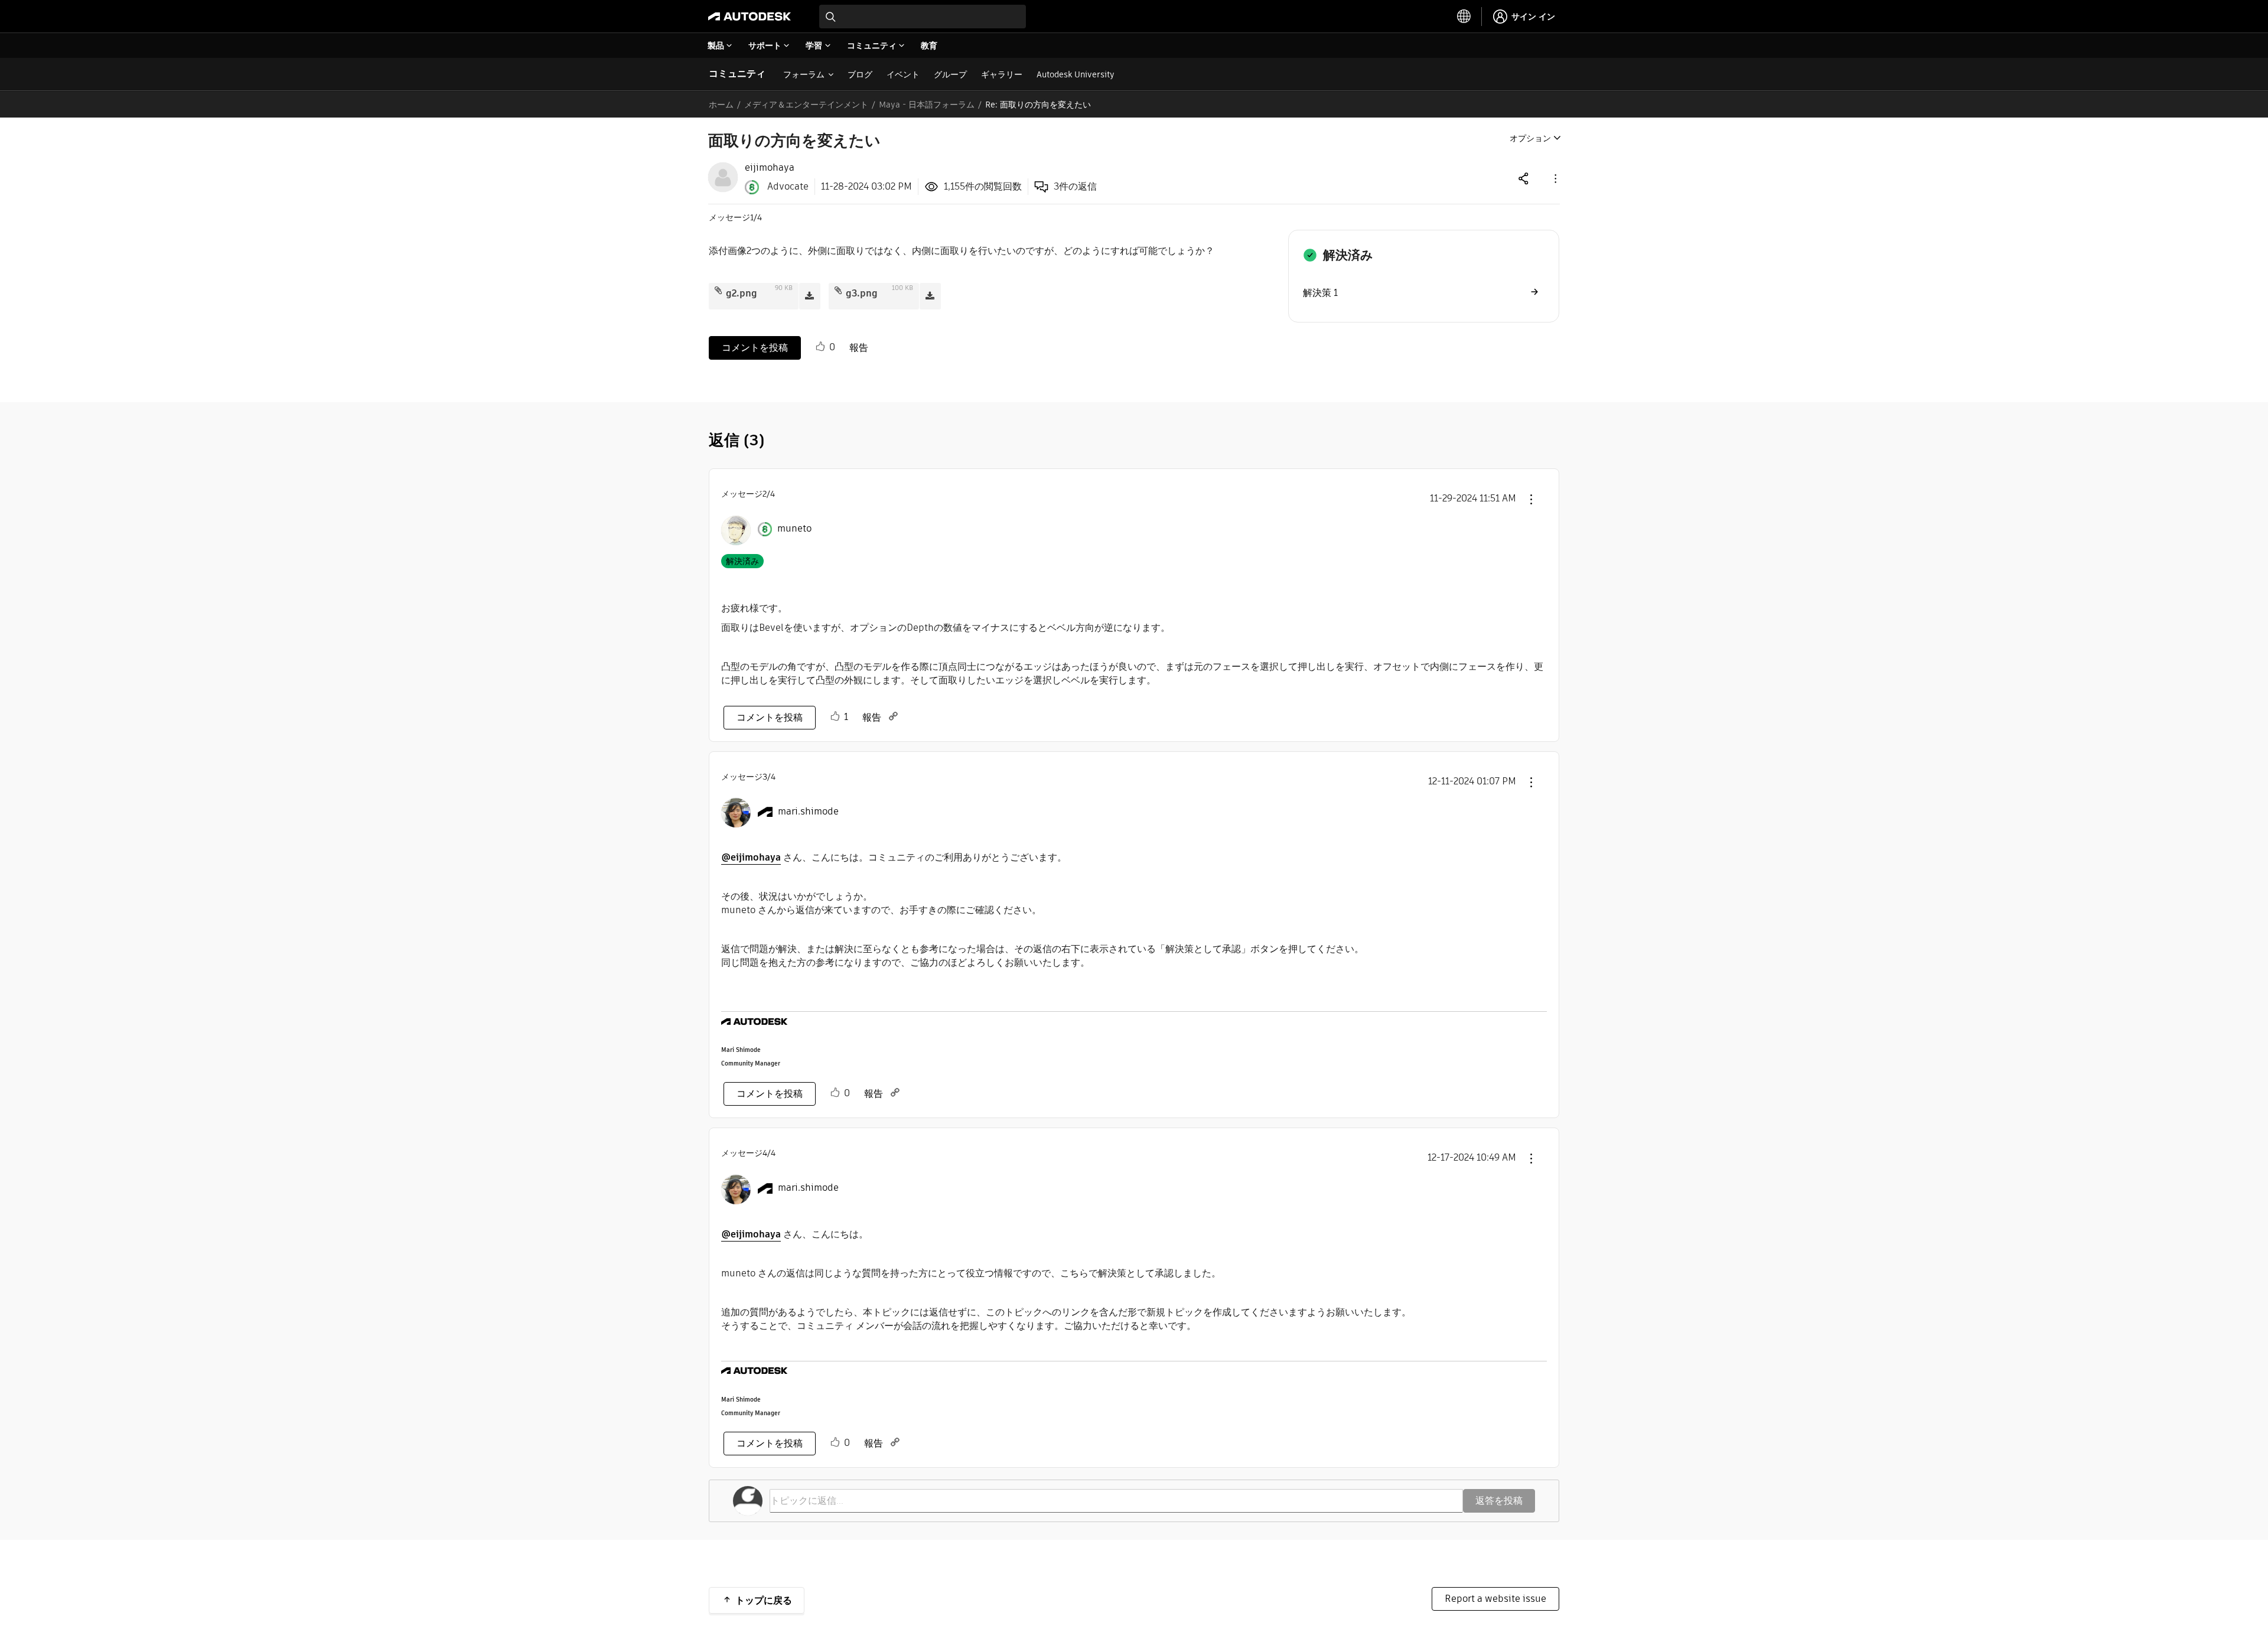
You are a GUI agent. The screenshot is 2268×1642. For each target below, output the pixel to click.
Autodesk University (1076, 74)
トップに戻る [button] (764, 1600)
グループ (950, 74)
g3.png (862, 293)
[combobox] (923, 17)
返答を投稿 (1499, 1501)
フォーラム (804, 74)
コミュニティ (737, 74)
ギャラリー (1002, 74)
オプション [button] (1530, 138)
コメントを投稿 (755, 348)
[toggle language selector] (1464, 17)
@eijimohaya (751, 857)
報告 (859, 348)
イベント (903, 74)
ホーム (721, 105)
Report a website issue (1495, 1599)
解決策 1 (1320, 293)
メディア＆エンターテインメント (806, 105)
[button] (1555, 178)
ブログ (860, 74)
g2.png (742, 293)
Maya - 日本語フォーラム (927, 105)
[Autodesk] (750, 17)
